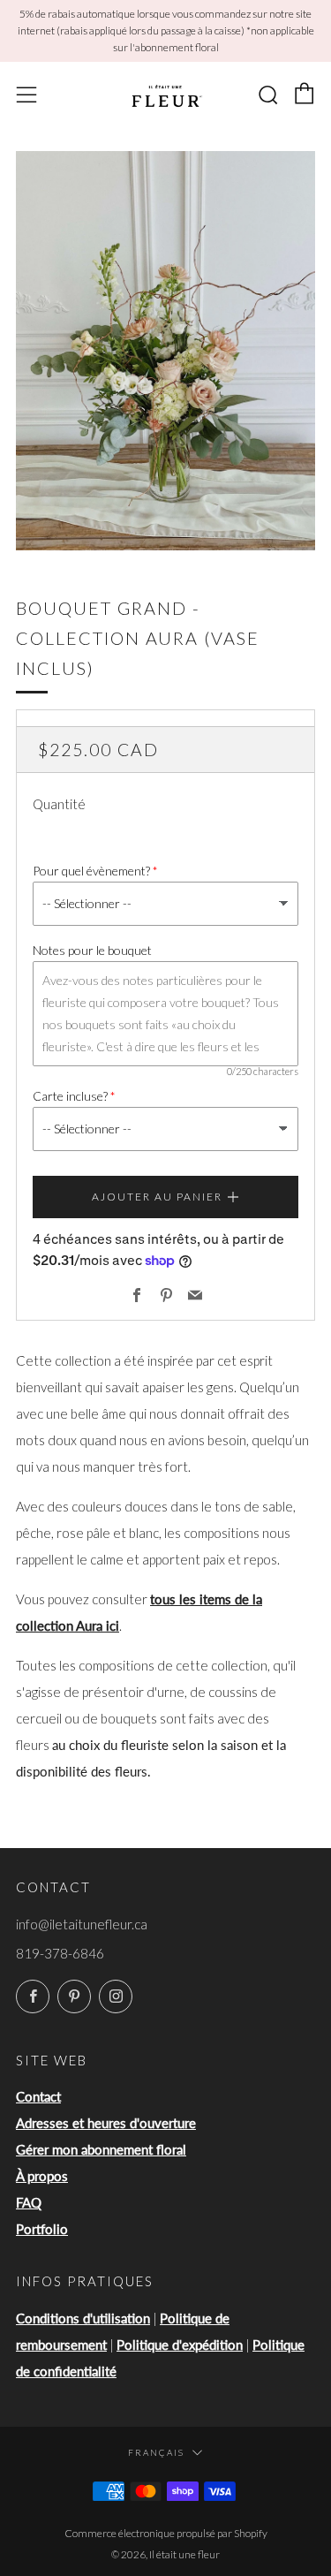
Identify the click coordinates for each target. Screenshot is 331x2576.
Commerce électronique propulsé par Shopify (166, 2533)
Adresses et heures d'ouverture (106, 2123)
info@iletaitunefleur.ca (82, 1924)
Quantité (59, 804)
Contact (38, 2096)
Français (156, 2452)
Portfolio (42, 2229)
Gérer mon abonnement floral (101, 2149)
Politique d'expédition (180, 2345)
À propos (42, 2176)
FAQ (29, 2202)
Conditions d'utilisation (83, 2318)
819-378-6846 (60, 1953)
